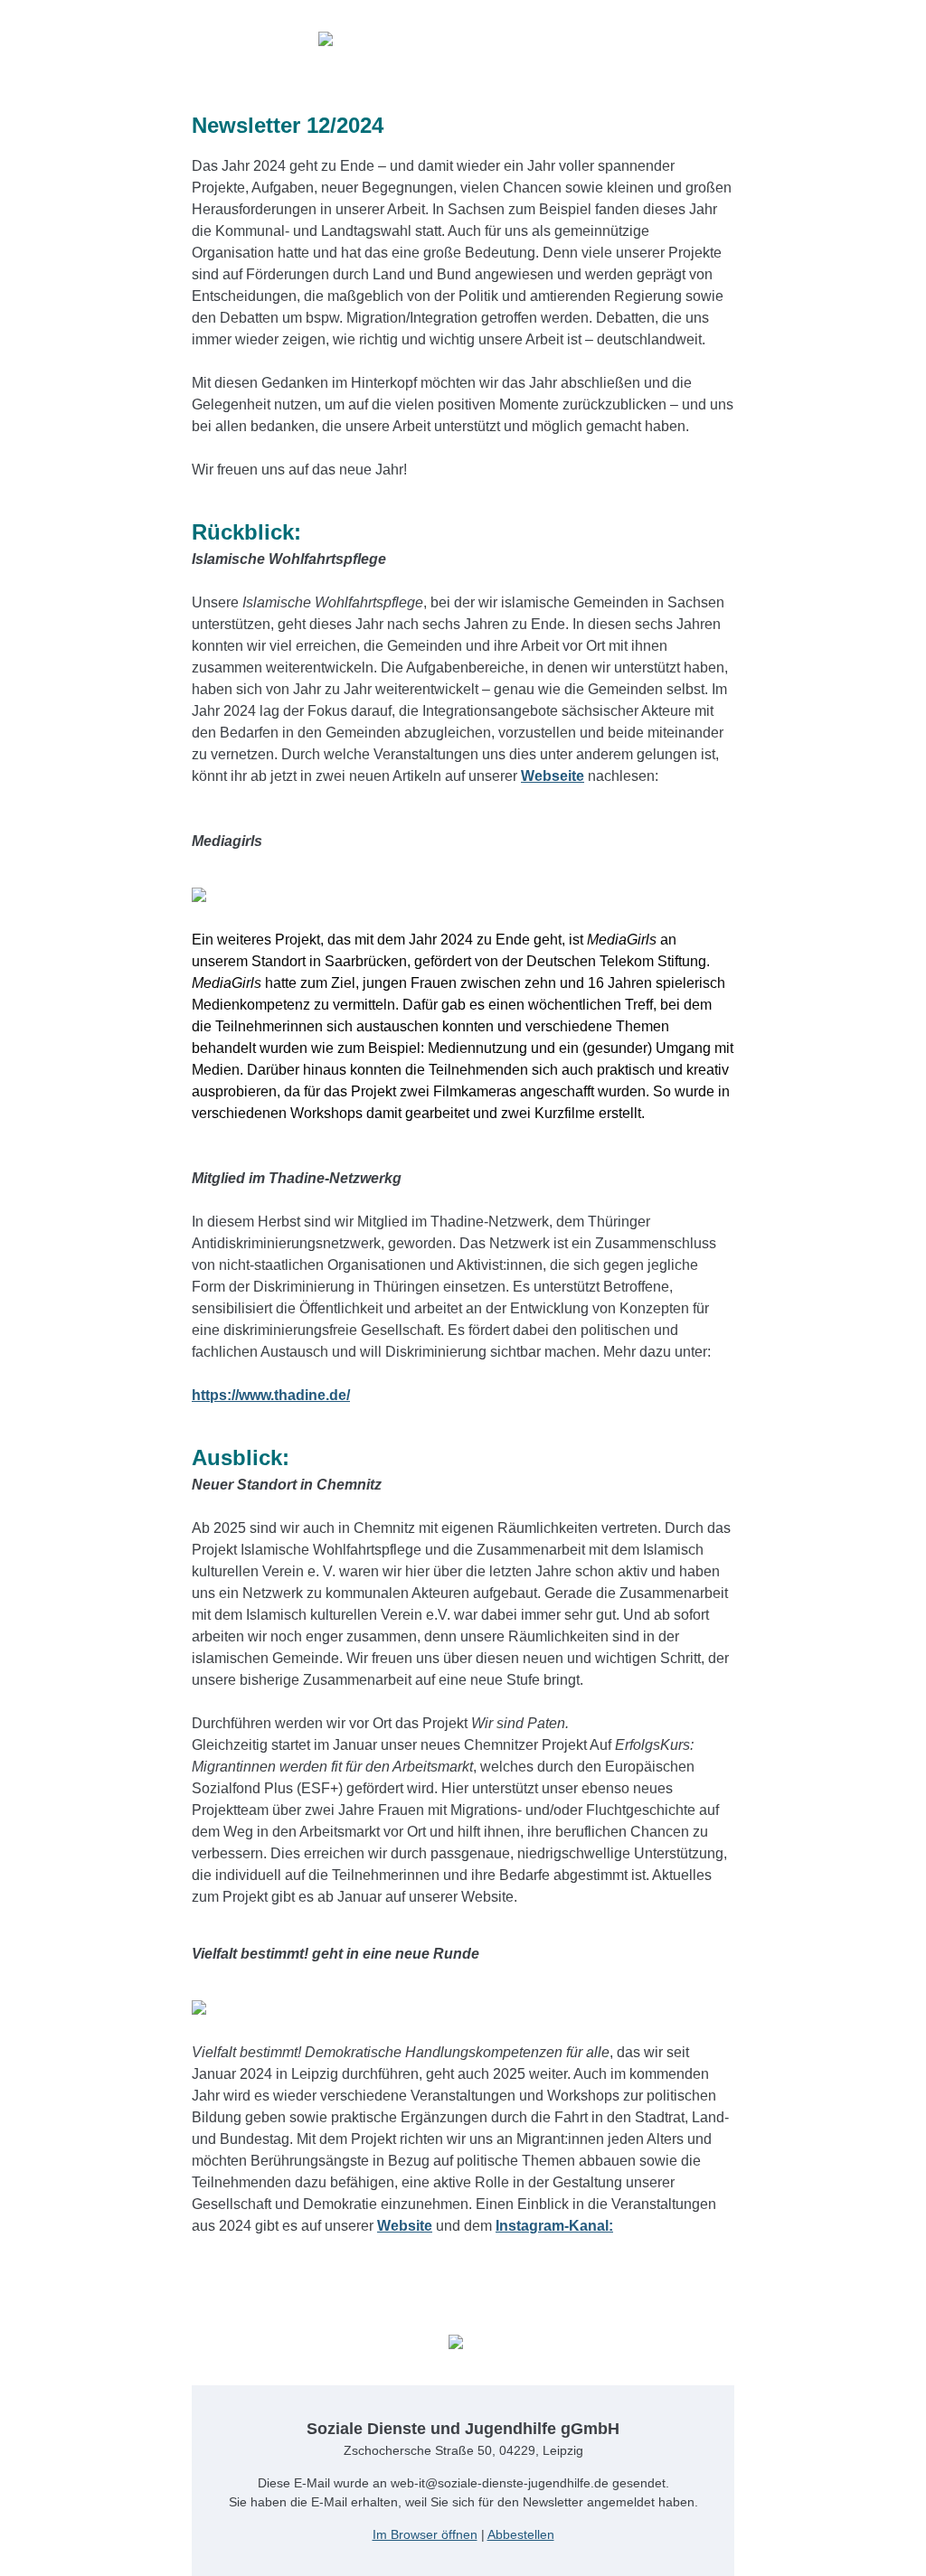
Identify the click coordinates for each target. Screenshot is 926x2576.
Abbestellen (521, 2534)
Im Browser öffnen (425, 2534)
